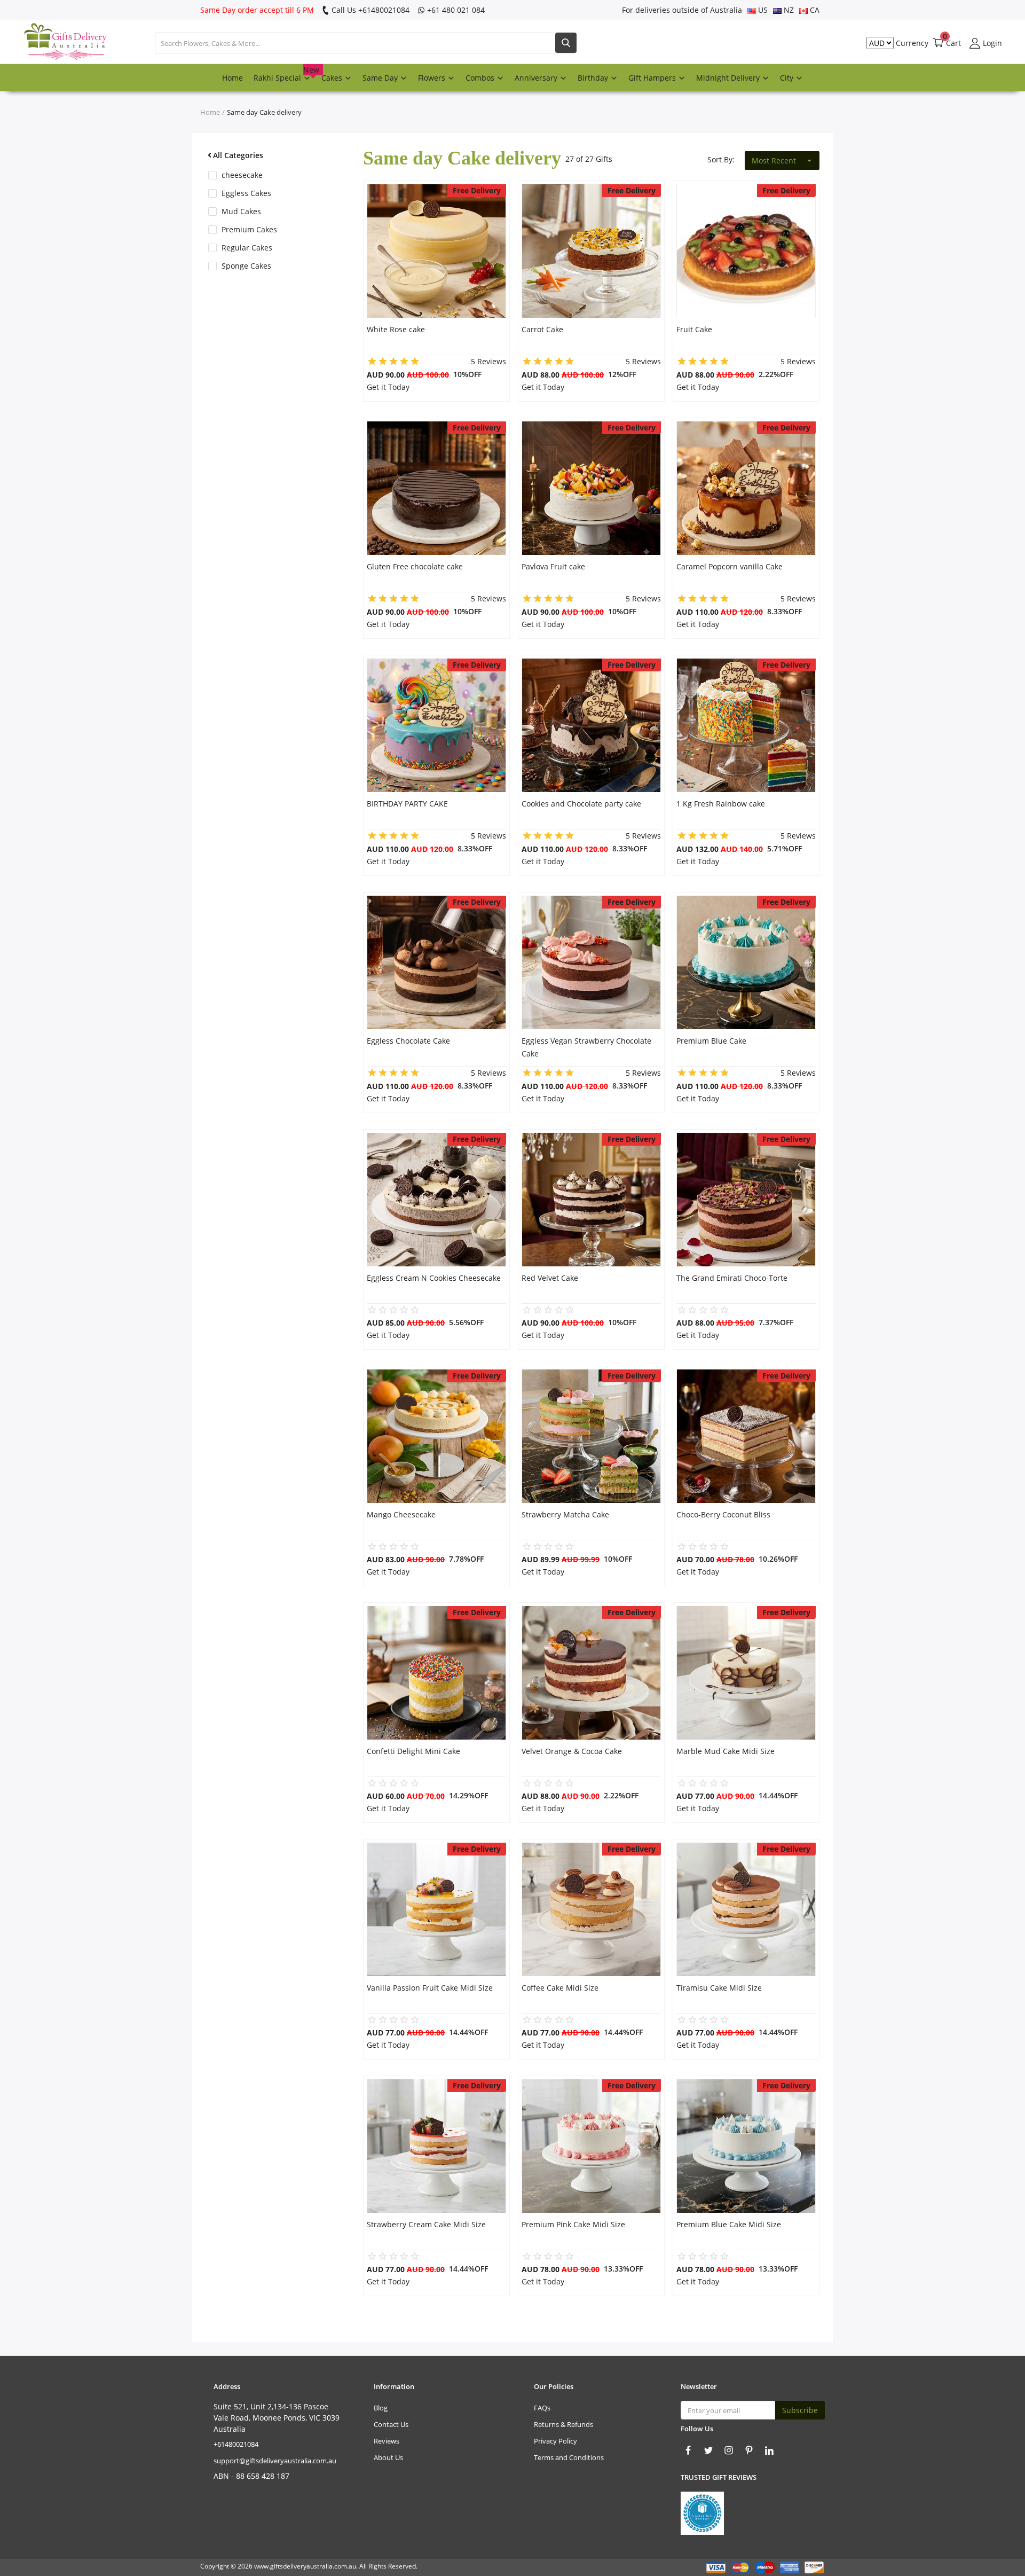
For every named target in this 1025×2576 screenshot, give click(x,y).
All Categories (238, 155)
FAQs (542, 2408)
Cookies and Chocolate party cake (581, 804)
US (762, 10)
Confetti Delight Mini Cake (413, 1751)
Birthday (594, 78)
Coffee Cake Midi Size (560, 1988)
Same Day (381, 78)
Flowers (433, 78)
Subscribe (800, 2410)
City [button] (788, 78)
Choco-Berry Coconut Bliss (723, 1514)
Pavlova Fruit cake (553, 566)
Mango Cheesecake (401, 1514)
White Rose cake (396, 329)
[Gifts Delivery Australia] (56, 43)
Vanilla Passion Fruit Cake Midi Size (430, 1988)
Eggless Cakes (246, 193)
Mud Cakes (241, 211)
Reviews (387, 2441)
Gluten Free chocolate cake (415, 566)
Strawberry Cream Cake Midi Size (426, 2224)
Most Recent (774, 160)
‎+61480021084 (236, 2444)
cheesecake (242, 175)
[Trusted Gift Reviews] (702, 2512)
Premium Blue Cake (711, 1041)
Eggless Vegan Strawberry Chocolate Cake (586, 1047)
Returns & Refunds (563, 2424)
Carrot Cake (542, 329)
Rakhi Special (285, 74)
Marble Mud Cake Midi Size (726, 1751)
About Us (388, 2457)
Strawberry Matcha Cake (565, 1514)
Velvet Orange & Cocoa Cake (572, 1751)
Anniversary (537, 78)
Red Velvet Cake (550, 1278)
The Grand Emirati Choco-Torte (732, 1278)
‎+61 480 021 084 (455, 10)
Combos (481, 78)
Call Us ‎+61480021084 (369, 10)
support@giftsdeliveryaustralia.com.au (275, 2461)
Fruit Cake (694, 329)
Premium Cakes (249, 229)
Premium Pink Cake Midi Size (573, 2224)
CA (814, 10)
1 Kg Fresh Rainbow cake (721, 804)
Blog (381, 2408)
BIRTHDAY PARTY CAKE (407, 804)
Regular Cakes (247, 248)
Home (232, 78)
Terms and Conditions (569, 2457)
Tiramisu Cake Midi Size (719, 1988)
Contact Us (391, 2424)
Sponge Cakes (246, 266)
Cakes (333, 78)
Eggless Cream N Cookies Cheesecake (434, 1278)
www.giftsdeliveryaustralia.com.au (305, 2566)
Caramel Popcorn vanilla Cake (730, 566)
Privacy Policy (555, 2441)
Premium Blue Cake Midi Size (729, 2224)
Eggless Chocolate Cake (408, 1041)
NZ (788, 10)
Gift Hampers (653, 78)
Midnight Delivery (729, 78)
